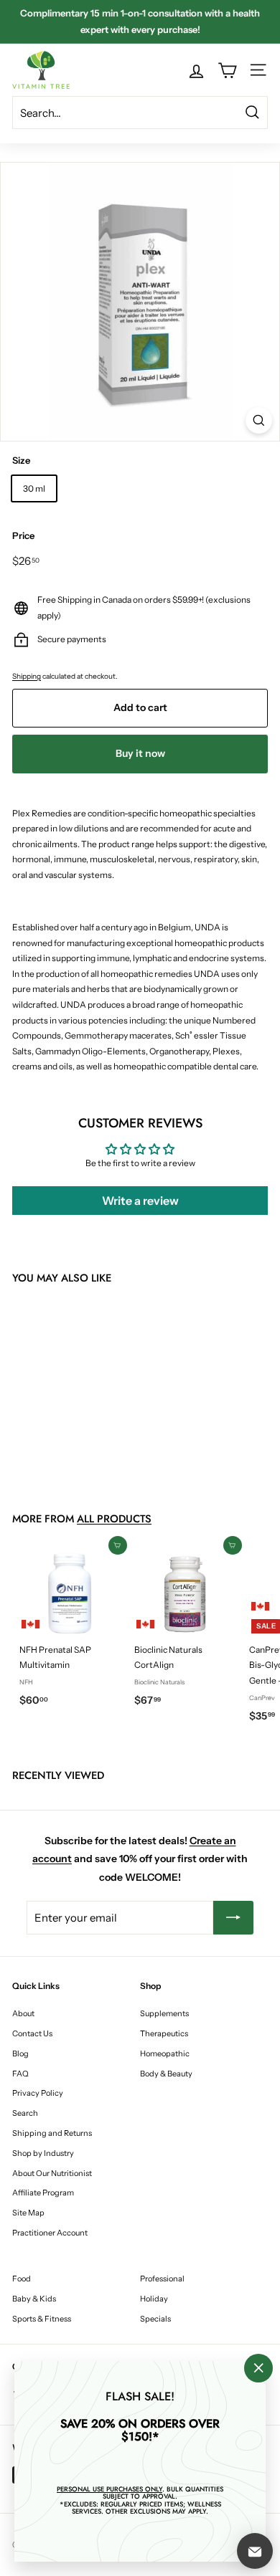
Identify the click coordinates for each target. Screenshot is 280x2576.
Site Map (28, 2213)
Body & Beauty (166, 2074)
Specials (155, 2319)
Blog (20, 2053)
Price (23, 535)
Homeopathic (165, 2053)
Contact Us (32, 2033)
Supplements (164, 2013)
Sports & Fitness (42, 2319)
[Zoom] (259, 420)
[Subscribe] (233, 1918)
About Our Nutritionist (52, 2173)
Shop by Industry (43, 2153)
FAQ (20, 2074)
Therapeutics (164, 2033)
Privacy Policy (38, 2093)
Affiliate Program (43, 2193)
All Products (114, 1519)
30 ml (34, 488)
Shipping (27, 676)
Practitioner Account (50, 2233)
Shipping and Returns (52, 2133)
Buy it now (140, 753)
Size (21, 460)
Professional (162, 2279)
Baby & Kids (34, 2299)
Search (25, 2113)
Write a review (140, 1201)
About (23, 2013)
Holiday (154, 2299)
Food (22, 2279)
